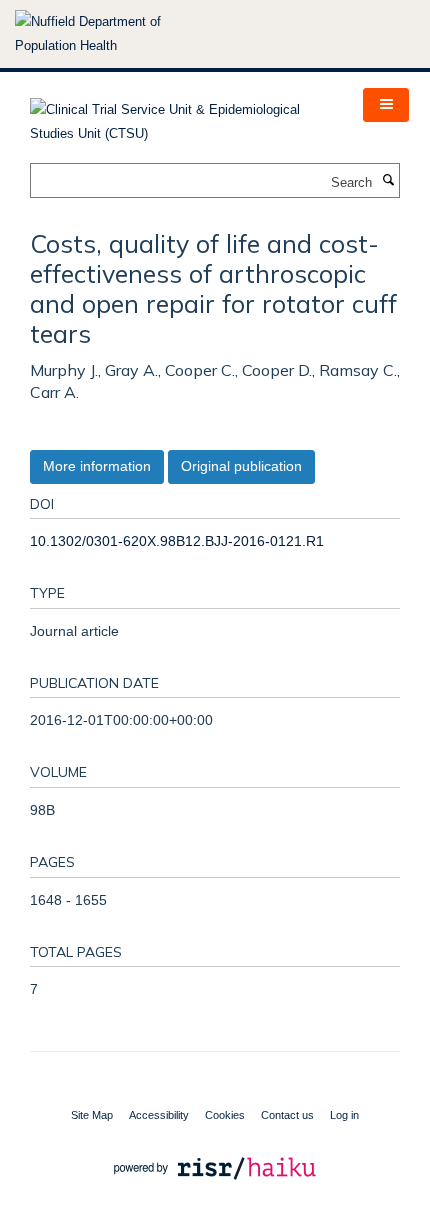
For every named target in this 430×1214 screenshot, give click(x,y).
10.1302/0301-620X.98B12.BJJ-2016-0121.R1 (177, 541)
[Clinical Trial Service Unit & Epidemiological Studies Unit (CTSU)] (181, 115)
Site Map (92, 1115)
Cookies (225, 1115)
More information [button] (97, 466)
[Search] (388, 181)
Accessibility (159, 1115)
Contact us (287, 1115)
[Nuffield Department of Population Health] (115, 34)
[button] (386, 105)
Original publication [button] (241, 466)
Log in (344, 1115)
